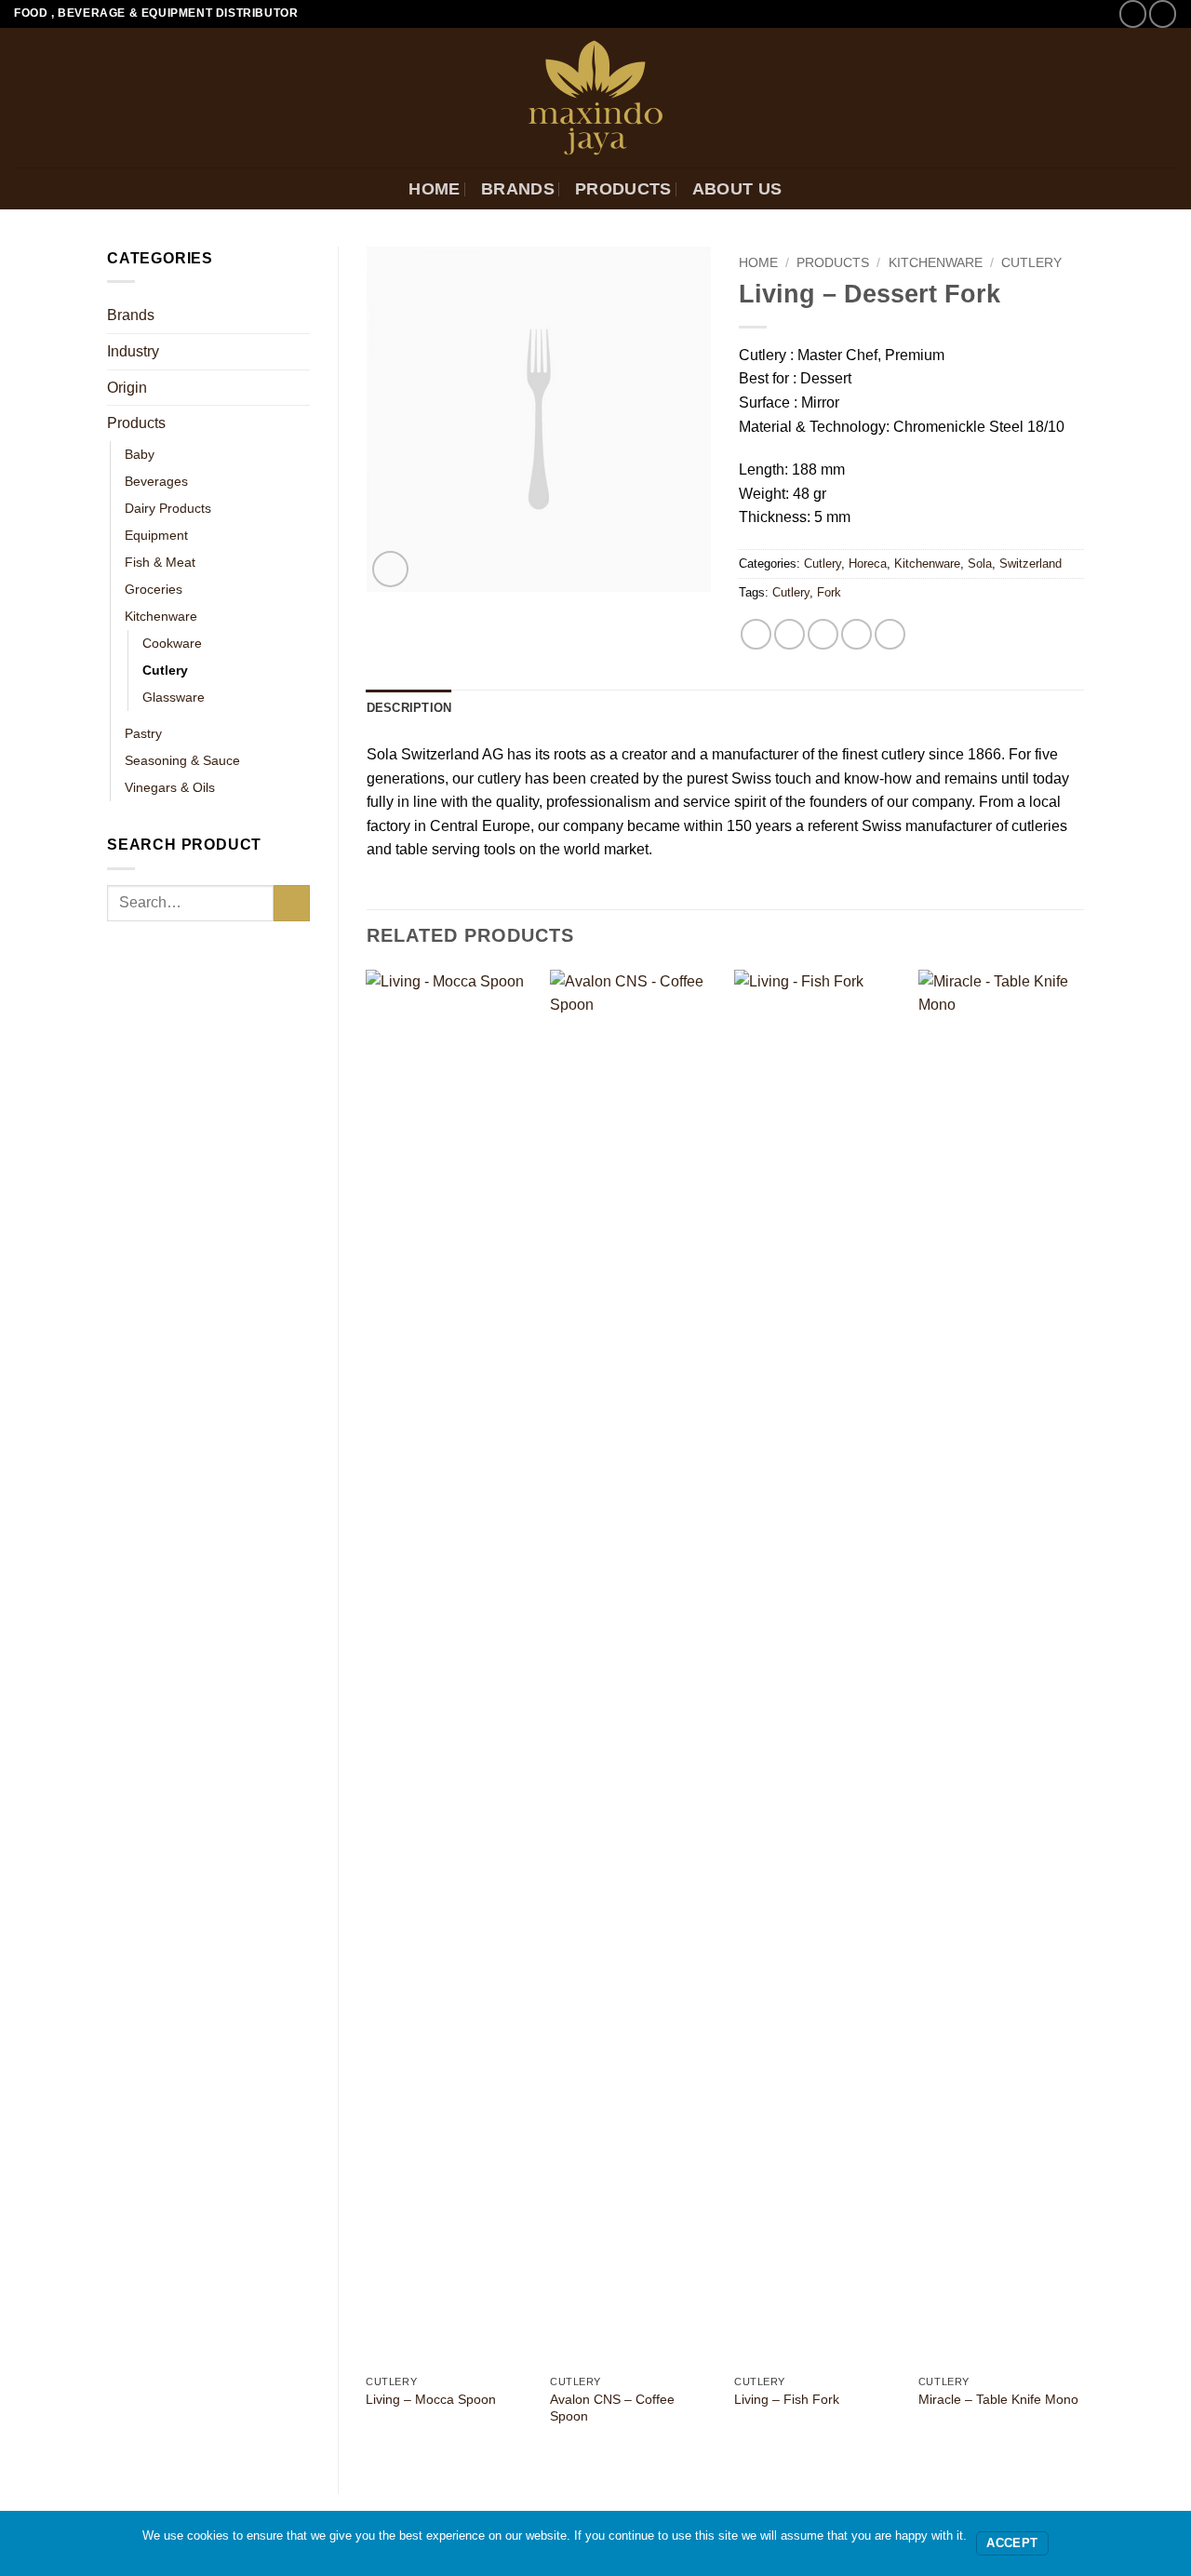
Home (434, 189)
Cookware (172, 643)
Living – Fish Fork (787, 2399)
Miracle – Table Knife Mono (998, 2399)
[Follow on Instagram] (1163, 13)
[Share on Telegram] (890, 634)
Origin (127, 388)
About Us (737, 189)
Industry (133, 351)
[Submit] (292, 903)
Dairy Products (168, 508)
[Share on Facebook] (756, 634)
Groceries (154, 589)
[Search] (1167, 188)
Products (623, 189)
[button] (390, 569)
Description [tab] (409, 708)
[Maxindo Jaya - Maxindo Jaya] (596, 98)
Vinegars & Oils (170, 787)
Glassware (174, 697)
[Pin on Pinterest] (856, 634)
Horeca (868, 563)
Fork (829, 592)
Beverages (156, 481)
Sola (980, 563)
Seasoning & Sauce (182, 760)
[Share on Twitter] (790, 634)
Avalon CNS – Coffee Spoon (612, 2408)
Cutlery (165, 670)
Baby (140, 454)
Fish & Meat (160, 562)
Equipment (156, 535)
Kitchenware (161, 616)
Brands (518, 189)
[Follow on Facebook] (1133, 13)
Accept (1012, 2543)
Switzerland (1030, 563)
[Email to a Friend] (823, 634)
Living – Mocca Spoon (431, 2399)
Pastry (143, 733)
